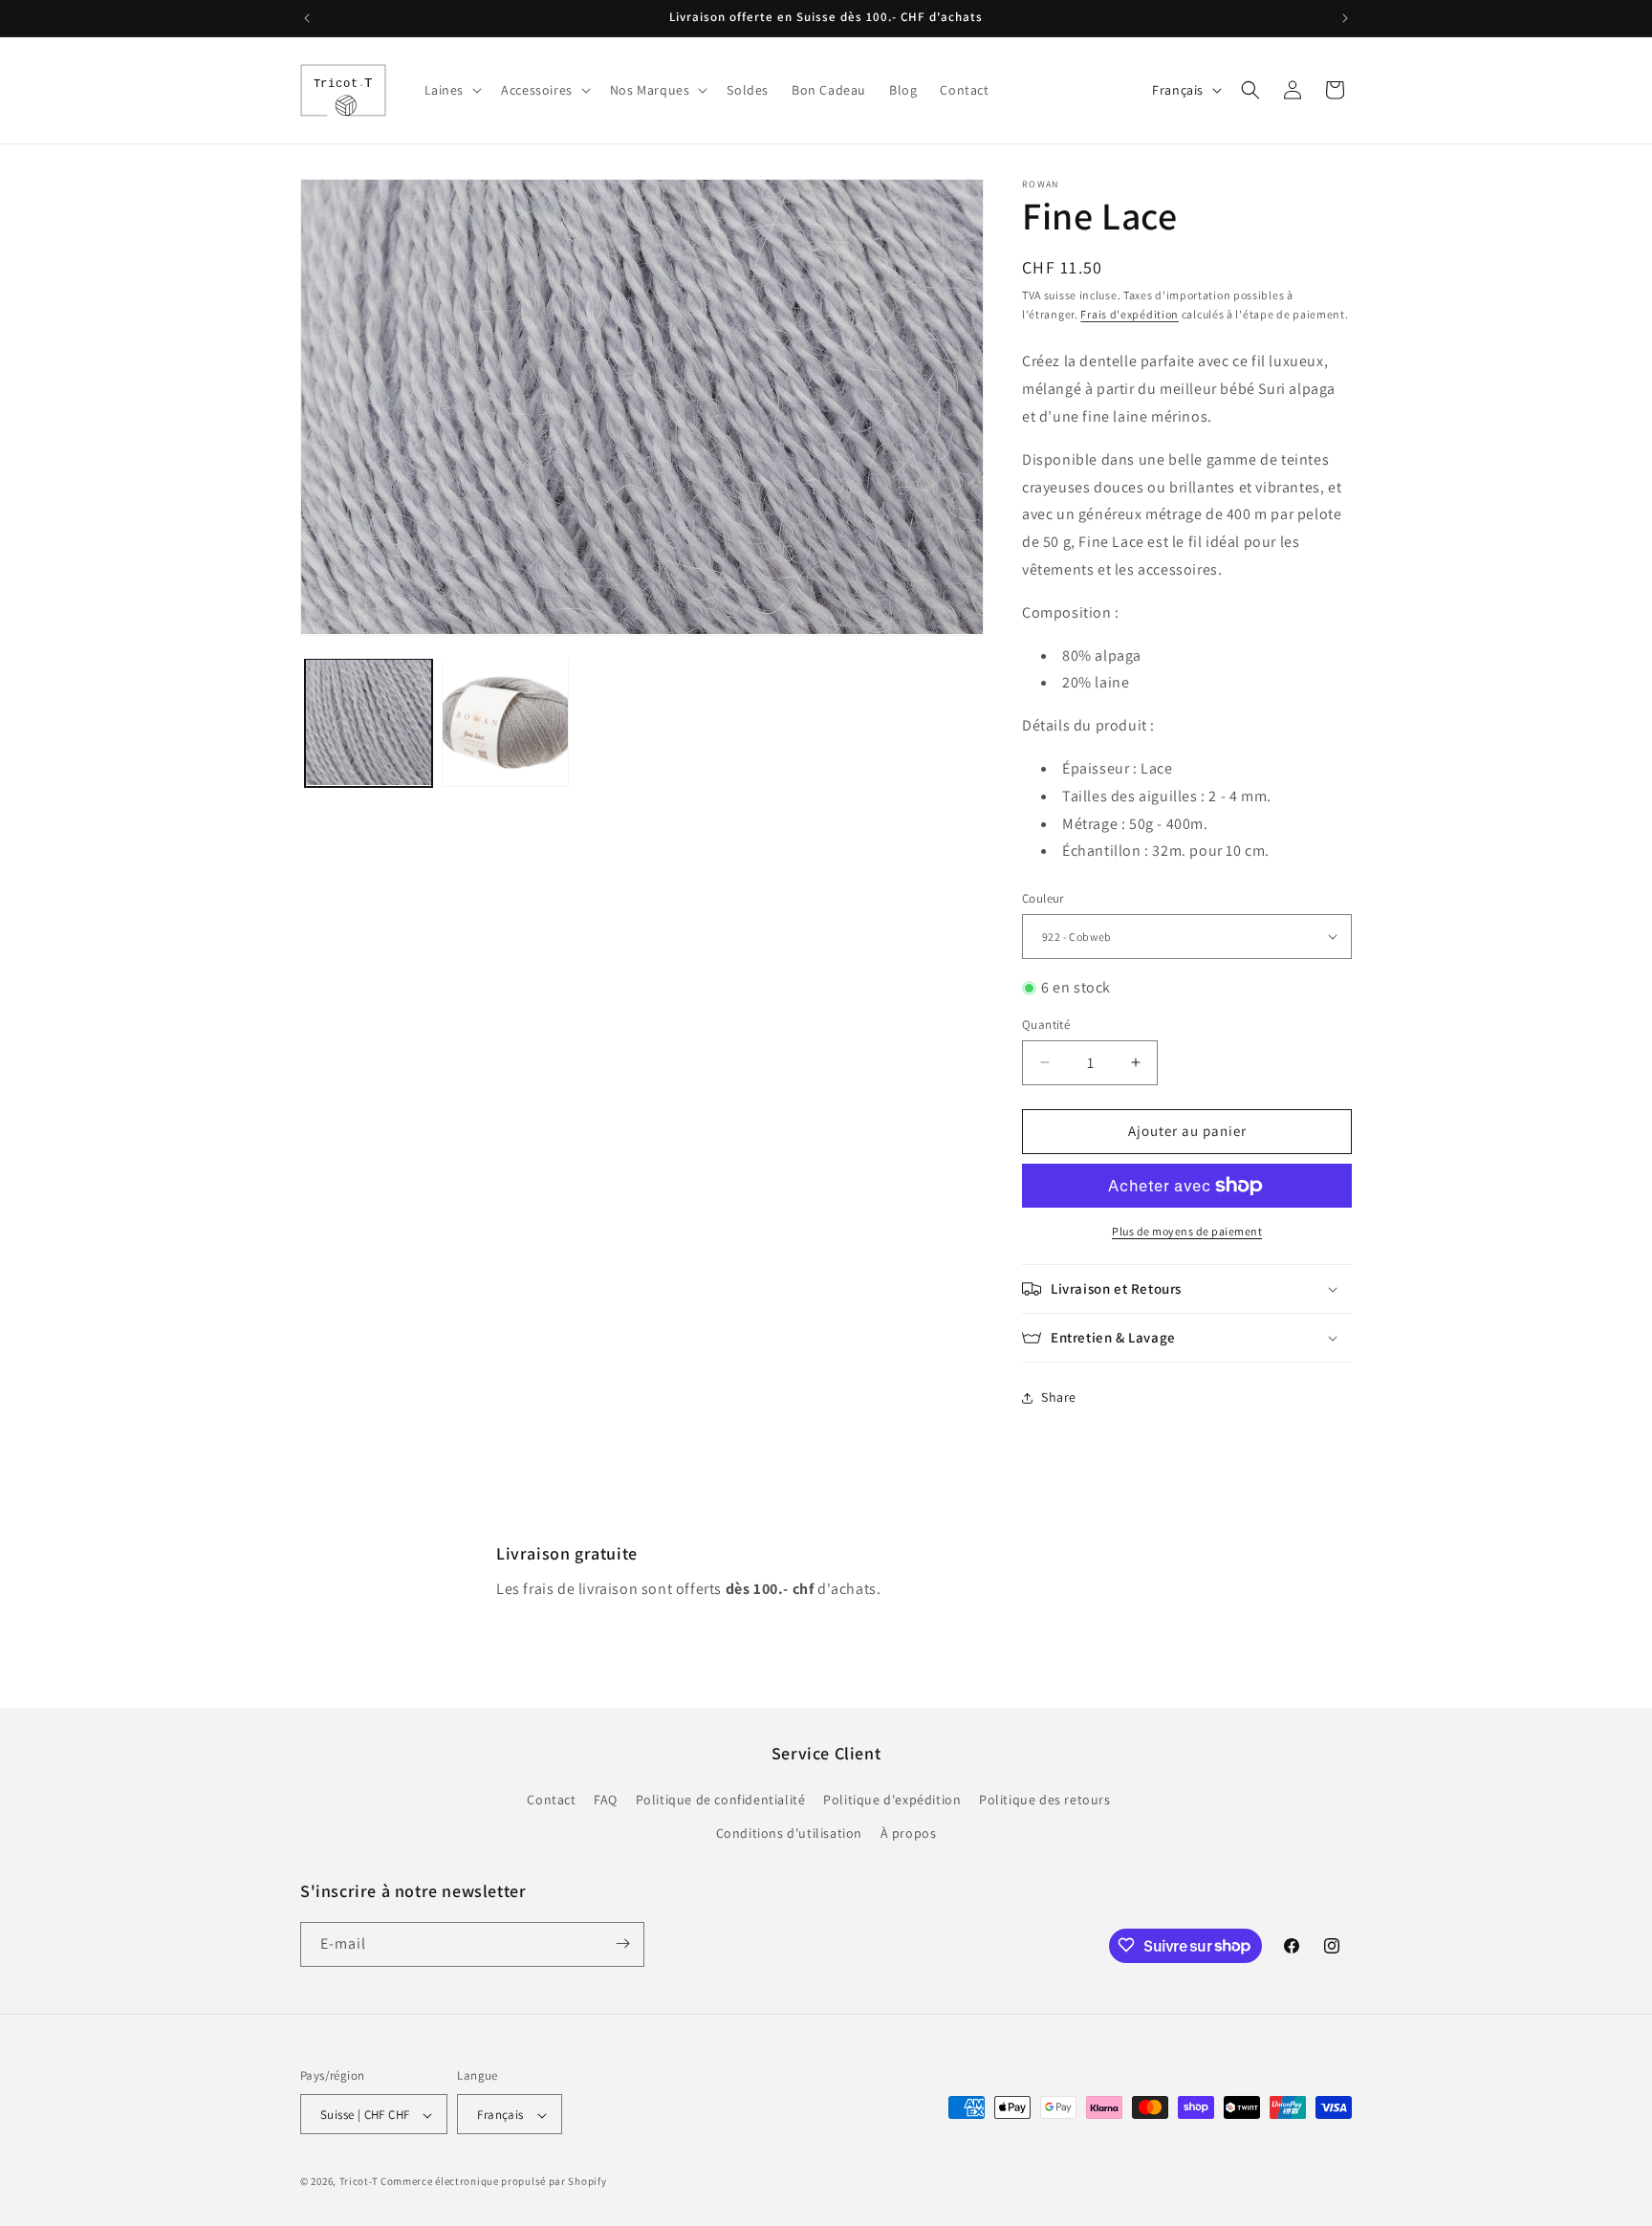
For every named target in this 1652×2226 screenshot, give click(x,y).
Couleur (1043, 898)
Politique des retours (1045, 1800)
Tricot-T (359, 2182)
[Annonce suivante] (1345, 18)
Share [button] (1059, 1397)
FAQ (606, 1800)
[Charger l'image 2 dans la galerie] (505, 722)
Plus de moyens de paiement (1187, 1231)
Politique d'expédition (892, 1800)
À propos (909, 1834)
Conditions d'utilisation (789, 1834)
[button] (452, 90)
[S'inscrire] (622, 1943)
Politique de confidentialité (721, 1800)
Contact (551, 1800)
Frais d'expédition (1130, 314)
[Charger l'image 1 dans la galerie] (369, 722)
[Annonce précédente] (307, 18)
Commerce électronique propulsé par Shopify (493, 2182)
